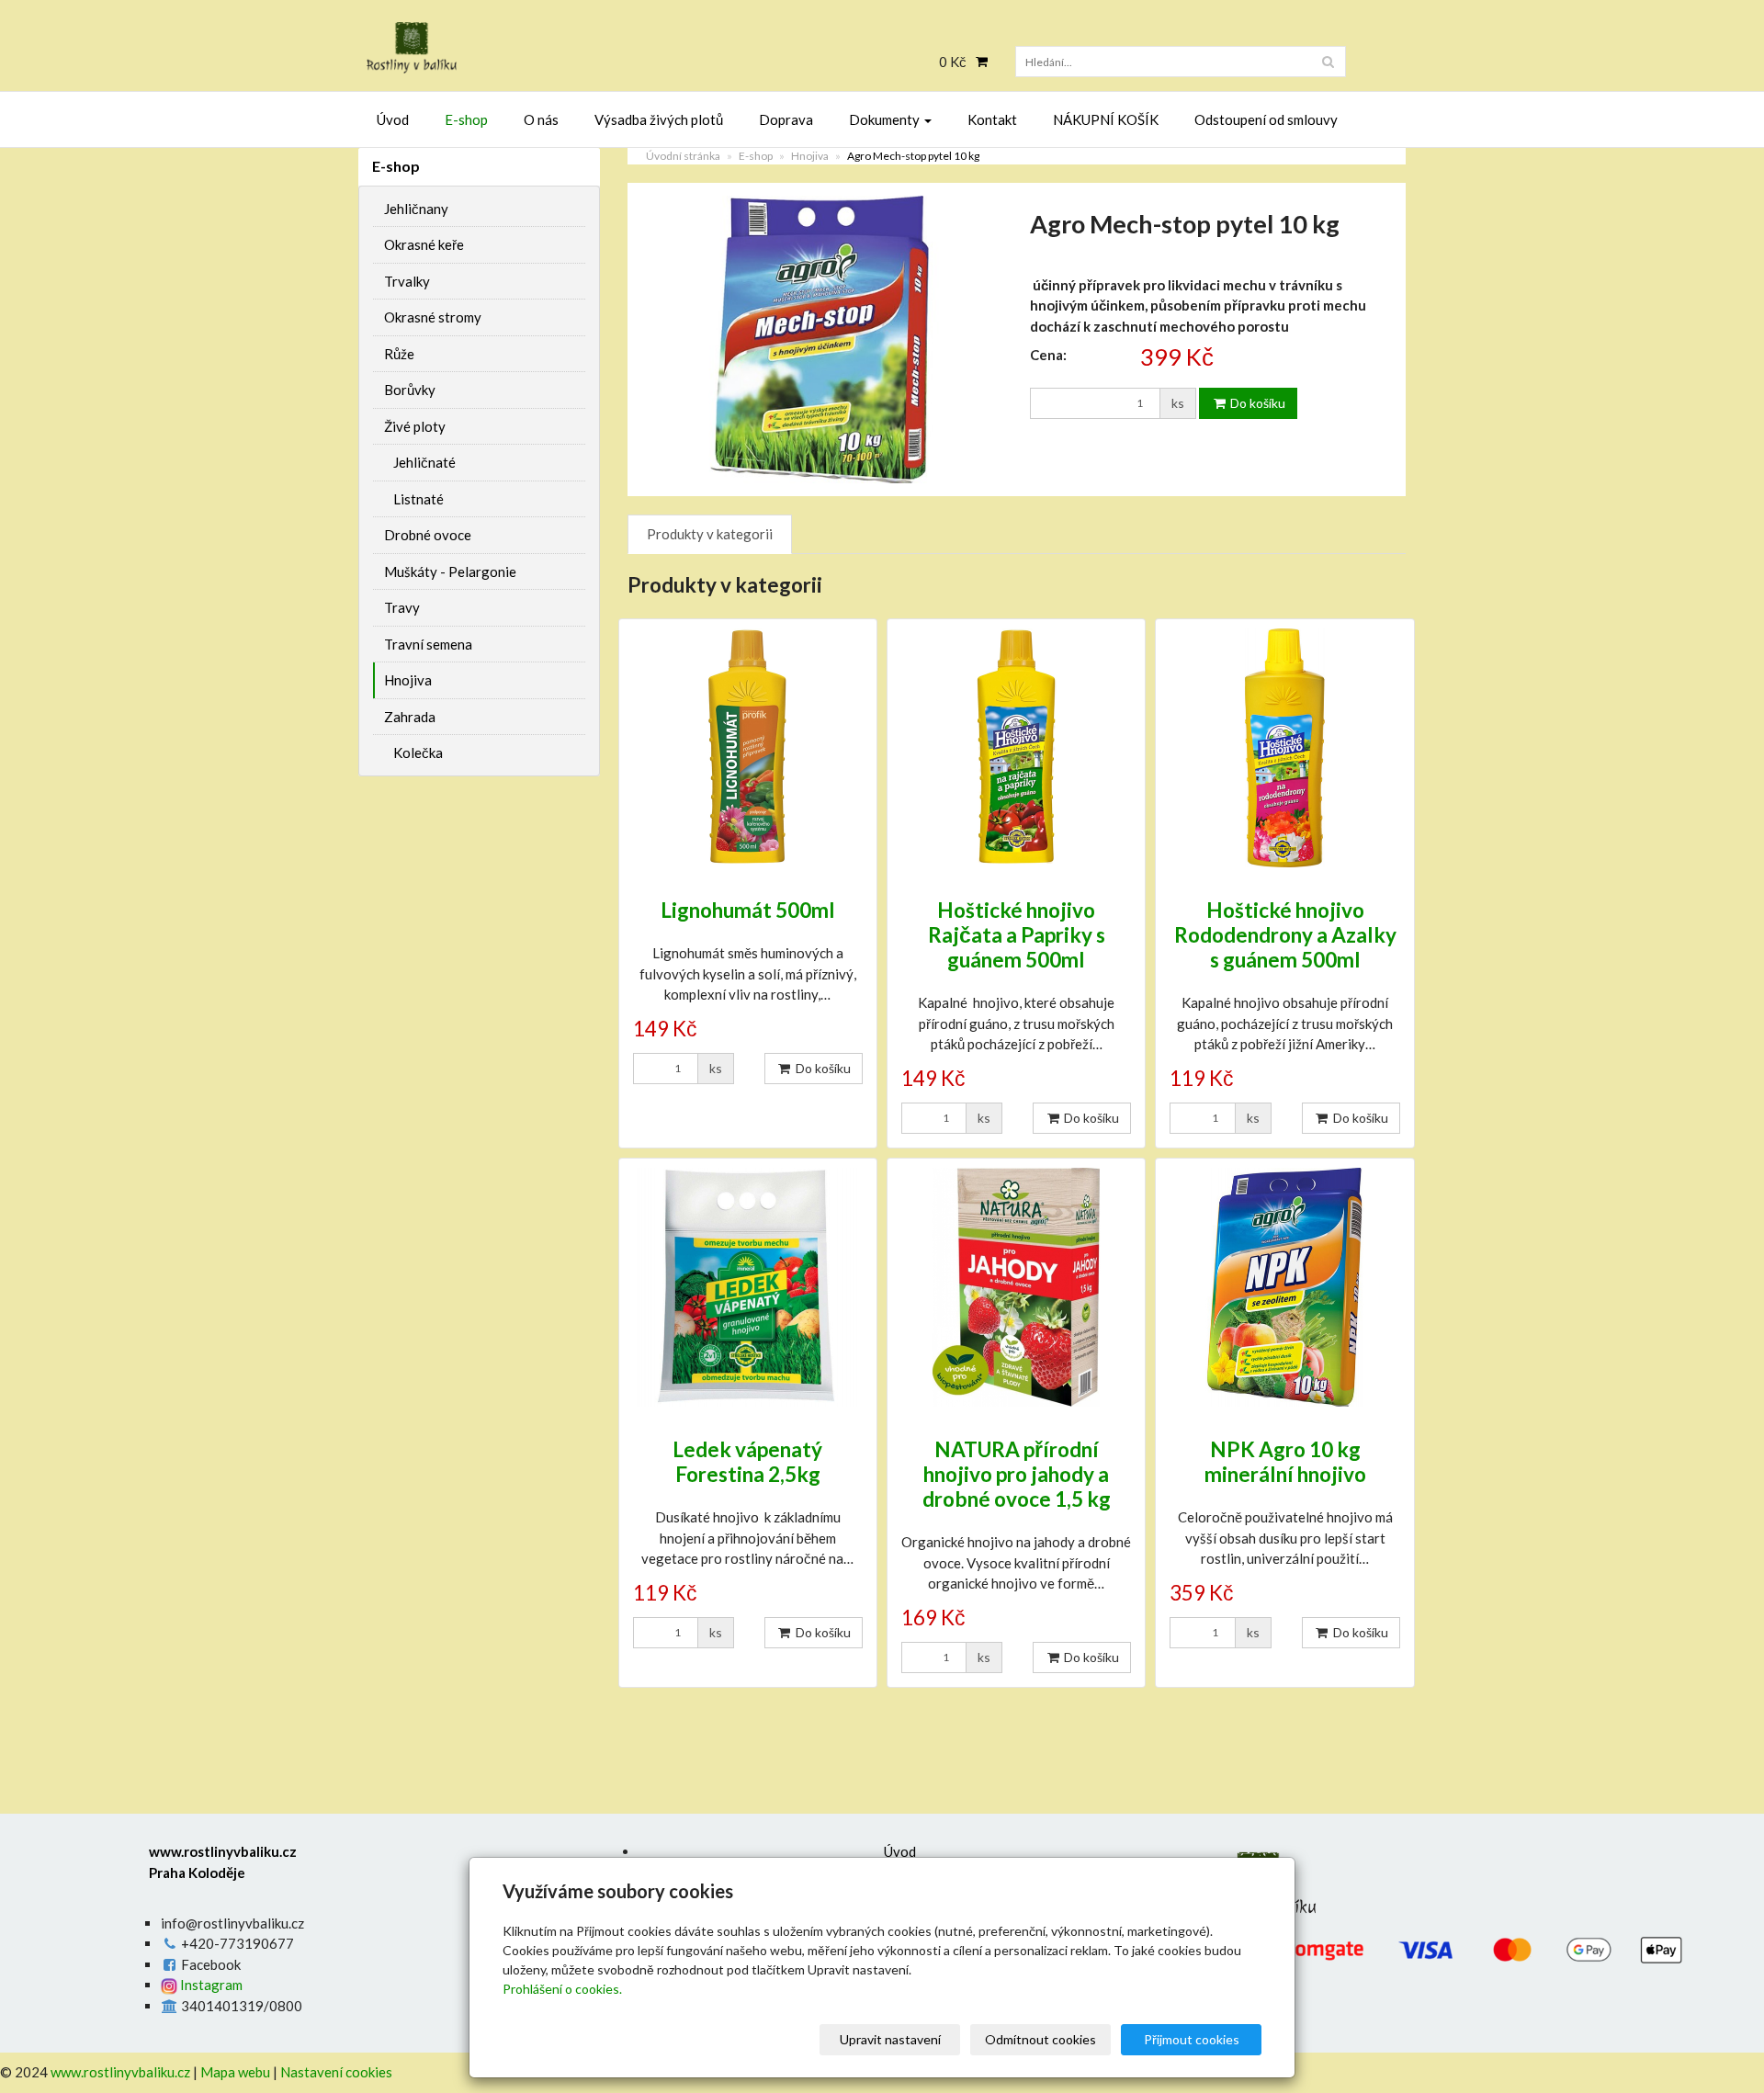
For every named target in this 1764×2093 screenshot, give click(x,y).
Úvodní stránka (683, 156)
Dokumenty (886, 119)
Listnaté (418, 499)
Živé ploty (415, 426)
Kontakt (992, 119)
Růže (399, 354)
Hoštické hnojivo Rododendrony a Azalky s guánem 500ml (1285, 935)
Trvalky (407, 281)
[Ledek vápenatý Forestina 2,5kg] (748, 1287)
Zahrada (410, 717)
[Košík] (977, 62)
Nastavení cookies (336, 2072)
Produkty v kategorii (710, 534)
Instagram (210, 1985)
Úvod (393, 119)
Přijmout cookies (1192, 2039)
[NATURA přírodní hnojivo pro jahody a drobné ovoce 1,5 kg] (1016, 1287)
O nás (541, 119)
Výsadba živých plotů (659, 119)
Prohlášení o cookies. (562, 1989)
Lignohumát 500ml (748, 910)
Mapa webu (235, 2072)
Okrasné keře (424, 244)
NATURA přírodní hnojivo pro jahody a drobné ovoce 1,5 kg (1017, 1474)
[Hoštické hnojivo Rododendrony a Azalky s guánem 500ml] (1284, 748)
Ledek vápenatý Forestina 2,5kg (747, 1462)
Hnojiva (810, 156)
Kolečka (418, 752)
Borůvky (410, 390)
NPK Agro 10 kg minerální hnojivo (1285, 1462)
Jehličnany (416, 209)
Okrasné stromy (433, 317)
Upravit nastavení (890, 2039)
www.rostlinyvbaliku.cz (120, 2072)
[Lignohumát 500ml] (748, 748)
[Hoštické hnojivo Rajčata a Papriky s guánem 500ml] (1016, 748)
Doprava (786, 119)
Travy (402, 607)
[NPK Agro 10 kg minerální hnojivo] (1284, 1287)
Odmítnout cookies (1040, 2039)
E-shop (466, 119)
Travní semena (428, 644)
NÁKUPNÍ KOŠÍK (1106, 119)
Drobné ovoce (428, 535)
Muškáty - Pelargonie (450, 571)
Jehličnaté (424, 462)
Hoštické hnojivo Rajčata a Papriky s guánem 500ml (1017, 935)
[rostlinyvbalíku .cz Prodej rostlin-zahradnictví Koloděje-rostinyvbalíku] (524, 48)
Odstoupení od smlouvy (1266, 119)
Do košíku (1256, 403)
